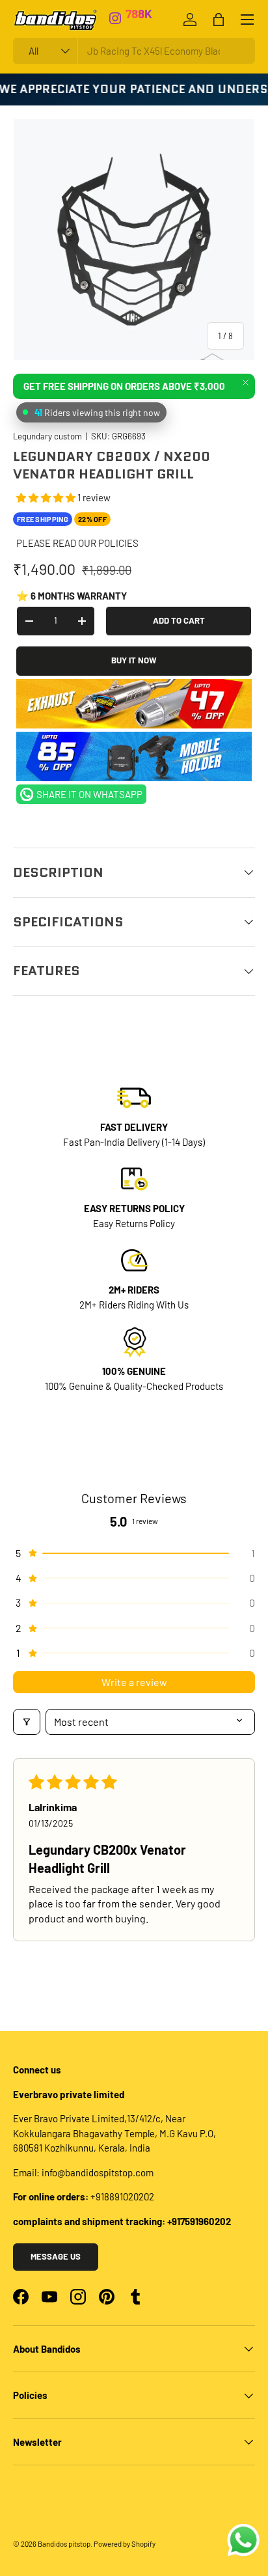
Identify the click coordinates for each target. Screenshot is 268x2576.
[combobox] (134, 51)
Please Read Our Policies (77, 543)
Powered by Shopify (125, 2544)
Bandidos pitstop (64, 2544)
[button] (47, 497)
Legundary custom (47, 436)
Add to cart (179, 620)
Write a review (134, 1682)
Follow (144, 20)
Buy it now (134, 660)
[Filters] (27, 1722)
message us (56, 2256)
